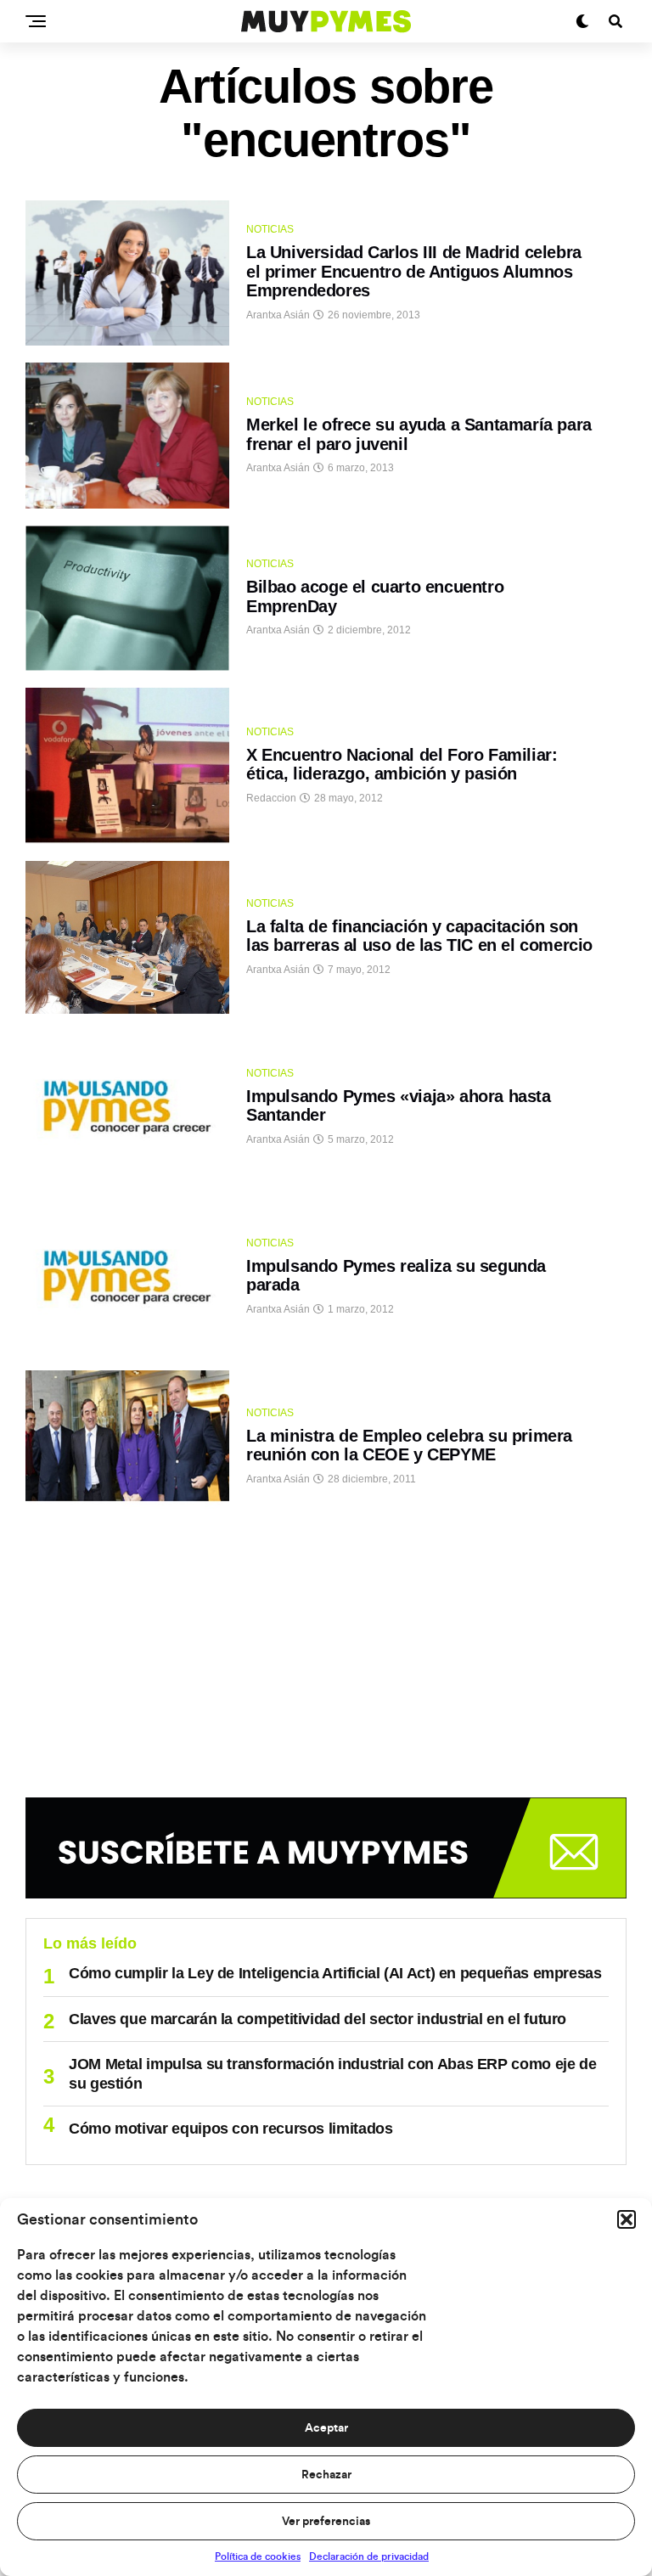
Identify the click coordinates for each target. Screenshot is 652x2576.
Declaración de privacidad (369, 2556)
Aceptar (326, 2428)
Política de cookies (258, 2556)
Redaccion (271, 798)
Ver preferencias (326, 2522)
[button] (627, 2219)
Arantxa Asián (278, 315)
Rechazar (326, 2475)
